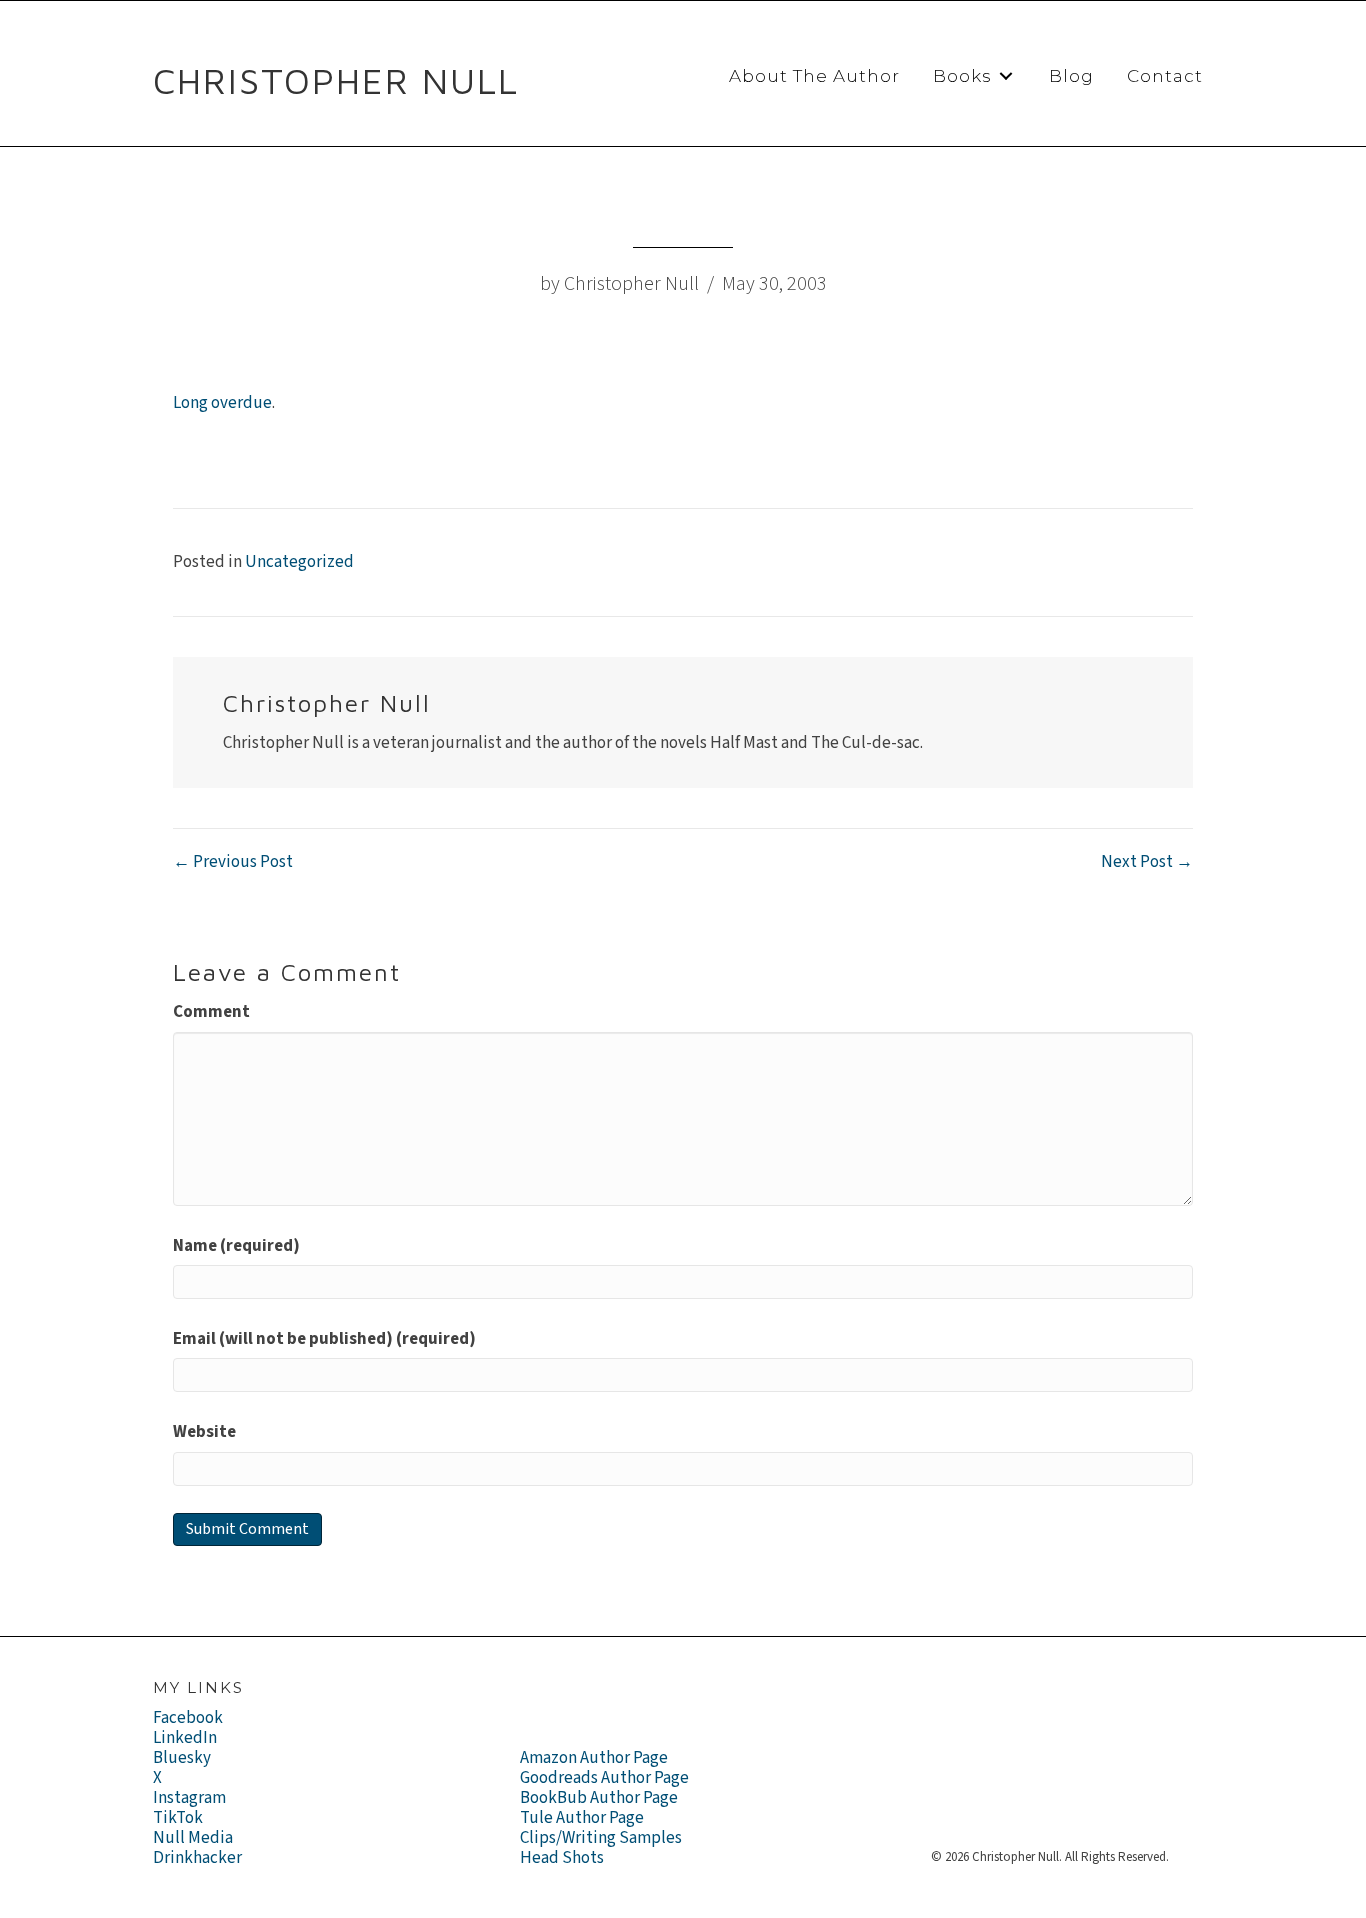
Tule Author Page (582, 1818)
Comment (211, 1012)
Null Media (193, 1838)
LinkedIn (185, 1738)
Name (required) (236, 1246)
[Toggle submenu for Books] (1006, 76)
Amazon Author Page (594, 1758)
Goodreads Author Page (604, 1778)
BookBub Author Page (599, 1798)
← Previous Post (233, 862)
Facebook (188, 1718)
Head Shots (562, 1858)
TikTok (178, 1818)
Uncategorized (299, 562)
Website (204, 1432)
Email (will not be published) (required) (324, 1339)
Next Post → (1147, 862)
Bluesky (182, 1758)
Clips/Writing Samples (601, 1838)
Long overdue (222, 403)
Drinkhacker (197, 1858)
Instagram (189, 1798)
